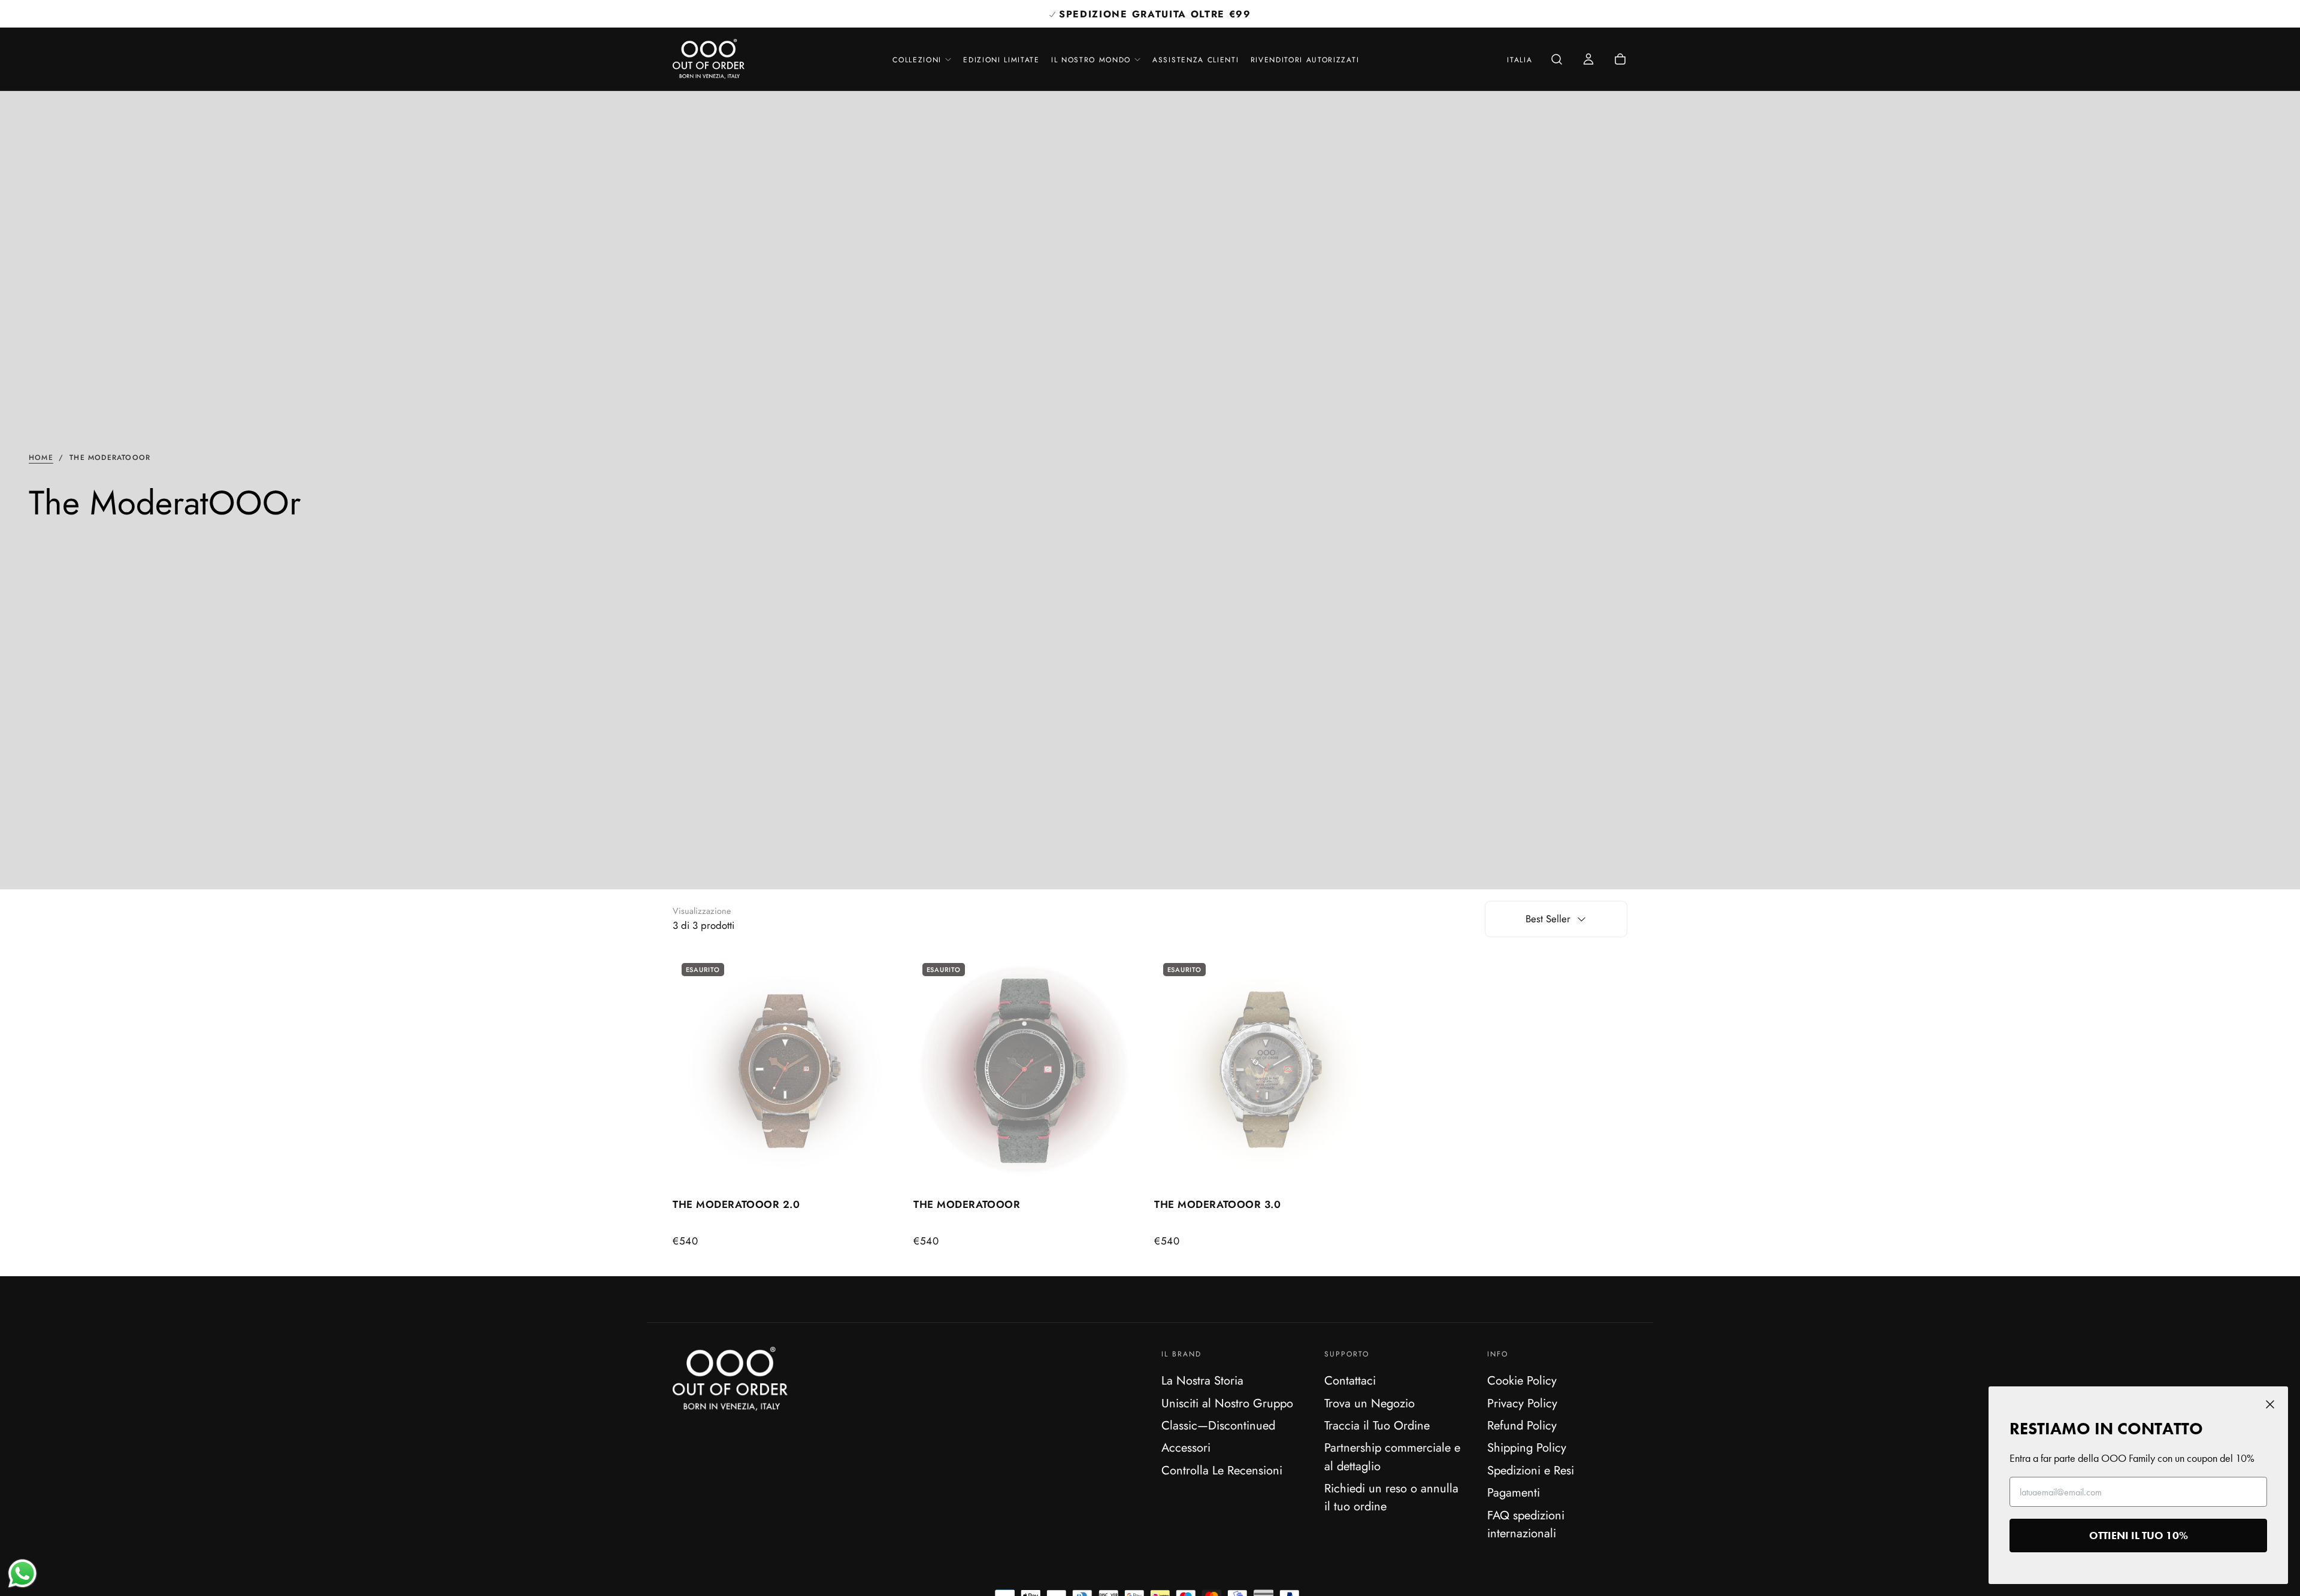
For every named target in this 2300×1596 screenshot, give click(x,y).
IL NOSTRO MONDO (1091, 60)
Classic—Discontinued (1218, 1425)
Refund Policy (1522, 1425)
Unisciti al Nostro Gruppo (1227, 1403)
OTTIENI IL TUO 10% (2139, 1535)
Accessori (1186, 1447)
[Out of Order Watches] (730, 1379)
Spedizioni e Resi (1531, 1470)
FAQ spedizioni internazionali (1526, 1524)
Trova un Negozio (1370, 1403)
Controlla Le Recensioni (1222, 1470)
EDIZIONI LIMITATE (1001, 60)
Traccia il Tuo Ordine (1377, 1425)
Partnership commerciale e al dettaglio (1392, 1456)
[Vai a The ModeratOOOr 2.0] (789, 1071)
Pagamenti (1514, 1492)
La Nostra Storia (1202, 1380)
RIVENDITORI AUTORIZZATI (1305, 60)
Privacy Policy (1522, 1403)
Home (41, 458)
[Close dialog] (2270, 1404)
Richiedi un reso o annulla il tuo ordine (1391, 1497)
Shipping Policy (1527, 1447)
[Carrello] (1620, 60)
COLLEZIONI (917, 60)
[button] (1520, 60)
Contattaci (1350, 1380)
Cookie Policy (1522, 1380)
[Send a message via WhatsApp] (22, 1574)
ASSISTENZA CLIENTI (1196, 60)
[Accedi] (1588, 60)
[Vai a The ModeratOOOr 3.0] (1270, 1071)
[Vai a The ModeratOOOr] (1030, 1071)
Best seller (1548, 919)
